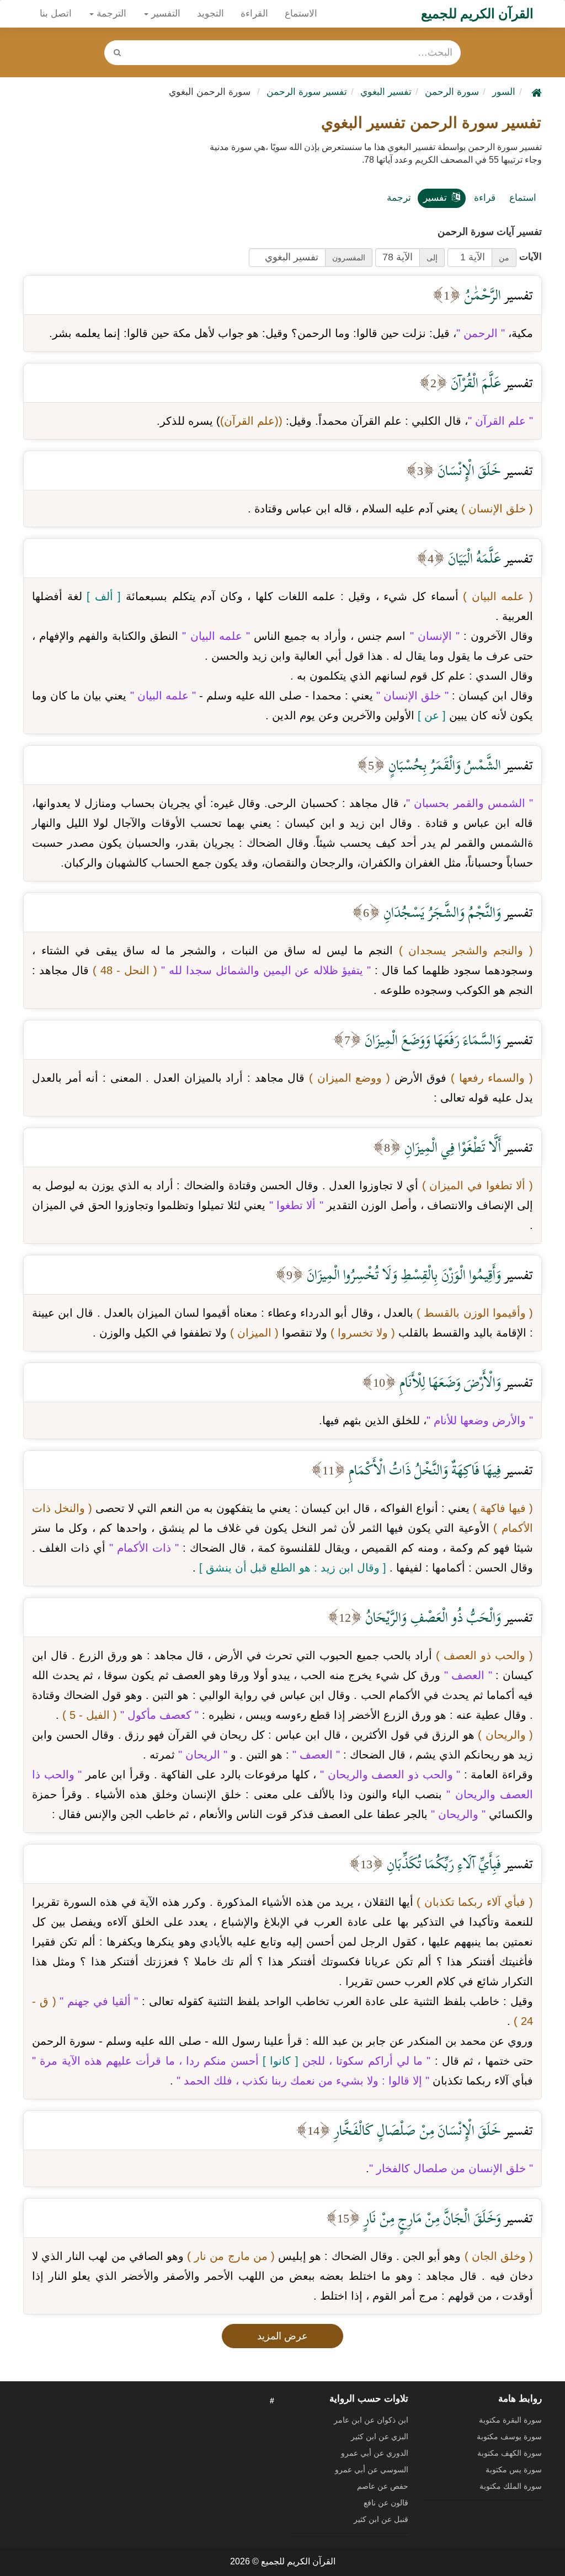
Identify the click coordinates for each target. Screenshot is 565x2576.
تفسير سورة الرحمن (307, 92)
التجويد (210, 14)
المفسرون (349, 258)
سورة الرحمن (452, 92)
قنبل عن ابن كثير (381, 2519)
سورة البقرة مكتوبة (510, 2420)
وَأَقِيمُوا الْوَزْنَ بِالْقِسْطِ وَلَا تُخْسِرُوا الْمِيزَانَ (402, 1274)
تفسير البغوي (386, 92)
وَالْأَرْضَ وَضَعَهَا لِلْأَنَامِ (449, 1382)
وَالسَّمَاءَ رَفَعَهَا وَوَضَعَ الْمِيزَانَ (431, 1040)
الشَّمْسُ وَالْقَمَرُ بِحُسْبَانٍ (443, 765)
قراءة (485, 198)
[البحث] (118, 53)
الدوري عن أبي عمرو (375, 2453)
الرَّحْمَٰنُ (481, 295)
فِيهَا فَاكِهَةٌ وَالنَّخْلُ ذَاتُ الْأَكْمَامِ (423, 1470)
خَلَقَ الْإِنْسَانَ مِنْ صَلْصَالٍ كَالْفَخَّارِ (416, 2130)
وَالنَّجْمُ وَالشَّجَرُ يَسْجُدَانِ (441, 912)
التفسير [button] (164, 14)
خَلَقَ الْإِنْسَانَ (468, 470)
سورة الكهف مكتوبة (510, 2453)
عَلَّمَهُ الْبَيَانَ (473, 558)
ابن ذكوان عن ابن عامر (371, 2420)
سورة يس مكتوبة (514, 2470)
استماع (523, 198)
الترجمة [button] (110, 14)
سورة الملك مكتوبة (511, 2486)
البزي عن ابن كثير (380, 2436)
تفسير (435, 198)
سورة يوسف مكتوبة (509, 2436)
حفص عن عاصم (383, 2486)
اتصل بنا (56, 14)
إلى (432, 258)
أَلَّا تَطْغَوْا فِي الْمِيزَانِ (451, 1147)
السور (504, 92)
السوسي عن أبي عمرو (372, 2470)
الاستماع (301, 14)
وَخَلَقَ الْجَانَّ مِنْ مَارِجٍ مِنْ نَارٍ (431, 2218)
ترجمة (399, 198)
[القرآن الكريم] (535, 92)
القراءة (254, 14)
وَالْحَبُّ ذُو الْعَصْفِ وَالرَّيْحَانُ (431, 1617)
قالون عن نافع (386, 2503)
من (504, 258)
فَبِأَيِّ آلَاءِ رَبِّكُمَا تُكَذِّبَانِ (442, 1864)
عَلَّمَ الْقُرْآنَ (474, 383)
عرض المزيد (282, 2336)
